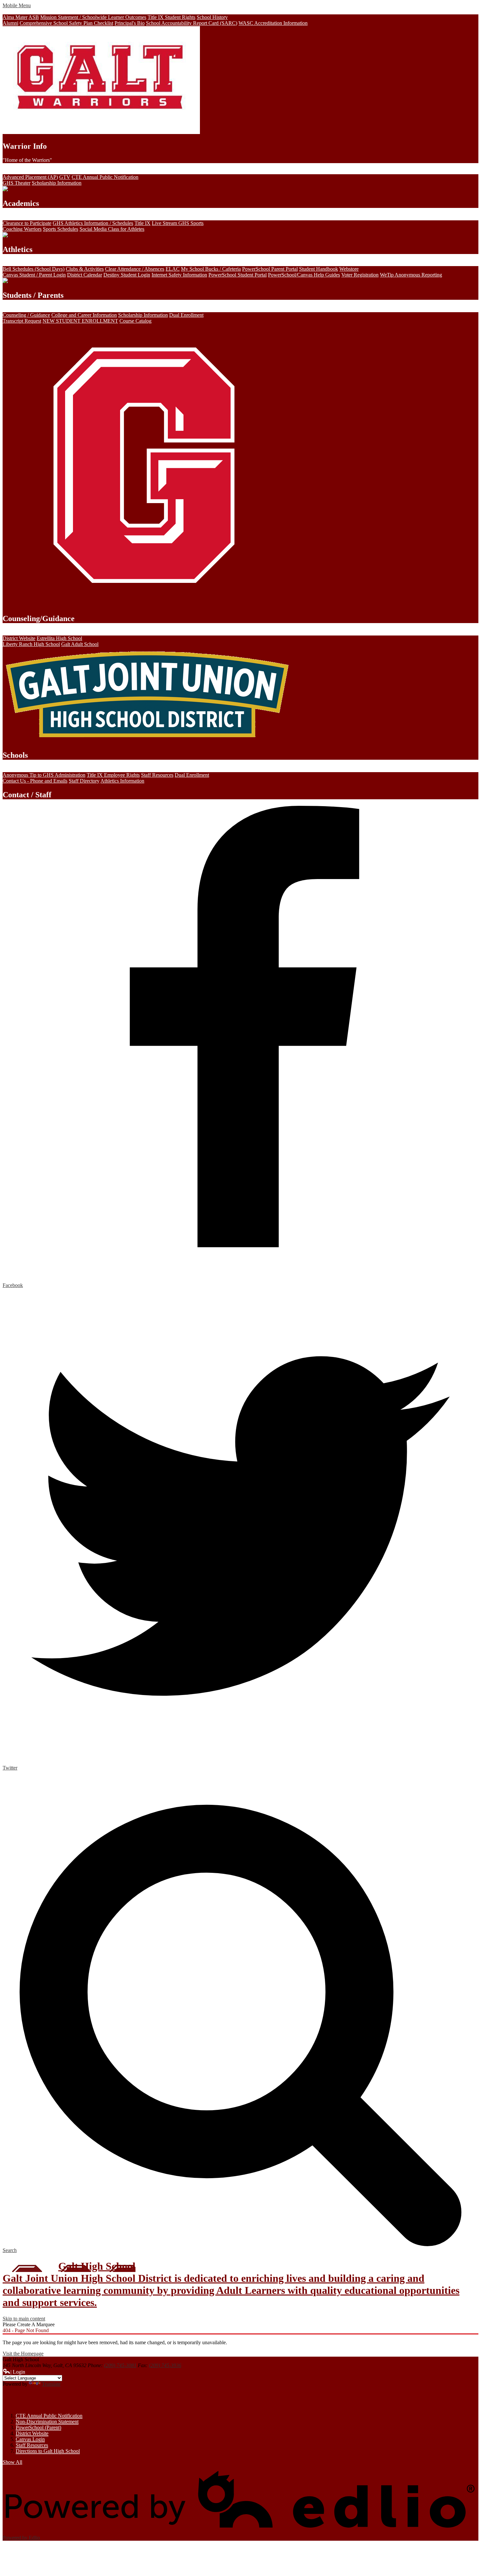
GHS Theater (17, 183)
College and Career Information (84, 315)
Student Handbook (319, 269)
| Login (18, 2372)
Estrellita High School (59, 638)
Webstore (349, 269)
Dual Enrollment (186, 315)
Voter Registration (360, 275)
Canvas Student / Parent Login (34, 275)
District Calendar (85, 275)
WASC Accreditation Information (273, 23)
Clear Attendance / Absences (135, 269)
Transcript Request (22, 321)
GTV (65, 177)
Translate (51, 2384)
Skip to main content (24, 2319)
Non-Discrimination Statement (47, 2422)
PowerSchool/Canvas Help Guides (304, 275)
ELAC (173, 269)
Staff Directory (84, 781)
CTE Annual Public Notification (105, 177)
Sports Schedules (61, 229)
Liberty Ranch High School (31, 644)
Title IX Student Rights (171, 17)
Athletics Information (122, 781)
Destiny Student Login (127, 275)
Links (15, 2400)
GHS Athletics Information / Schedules (93, 223)
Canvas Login (30, 2439)
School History (212, 17)
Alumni (10, 23)
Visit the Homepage (23, 2354)
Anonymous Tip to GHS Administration (44, 775)
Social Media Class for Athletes (112, 229)
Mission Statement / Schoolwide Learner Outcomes (93, 17)
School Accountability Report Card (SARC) (192, 23)
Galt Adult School (80, 644)
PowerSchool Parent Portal (270, 269)
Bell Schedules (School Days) (34, 269)
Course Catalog (135, 321)
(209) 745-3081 (120, 2365)
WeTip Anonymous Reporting (411, 275)
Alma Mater (15, 17)
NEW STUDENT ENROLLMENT (80, 321)
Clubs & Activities (85, 269)
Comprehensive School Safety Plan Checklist (66, 23)
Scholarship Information (57, 183)
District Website (19, 638)
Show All (12, 2462)
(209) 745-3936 (165, 2365)
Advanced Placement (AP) (30, 177)
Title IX (143, 223)
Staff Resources (157, 775)
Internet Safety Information (179, 275)
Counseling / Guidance (26, 315)
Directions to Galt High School (48, 2451)
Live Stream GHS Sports (178, 223)
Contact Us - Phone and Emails (35, 781)
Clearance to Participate (27, 223)
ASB (34, 17)
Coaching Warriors (22, 229)
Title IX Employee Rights (113, 775)
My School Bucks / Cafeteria (211, 269)
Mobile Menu (17, 5)
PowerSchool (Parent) (38, 2427)
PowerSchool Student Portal (238, 275)
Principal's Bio (130, 23)
